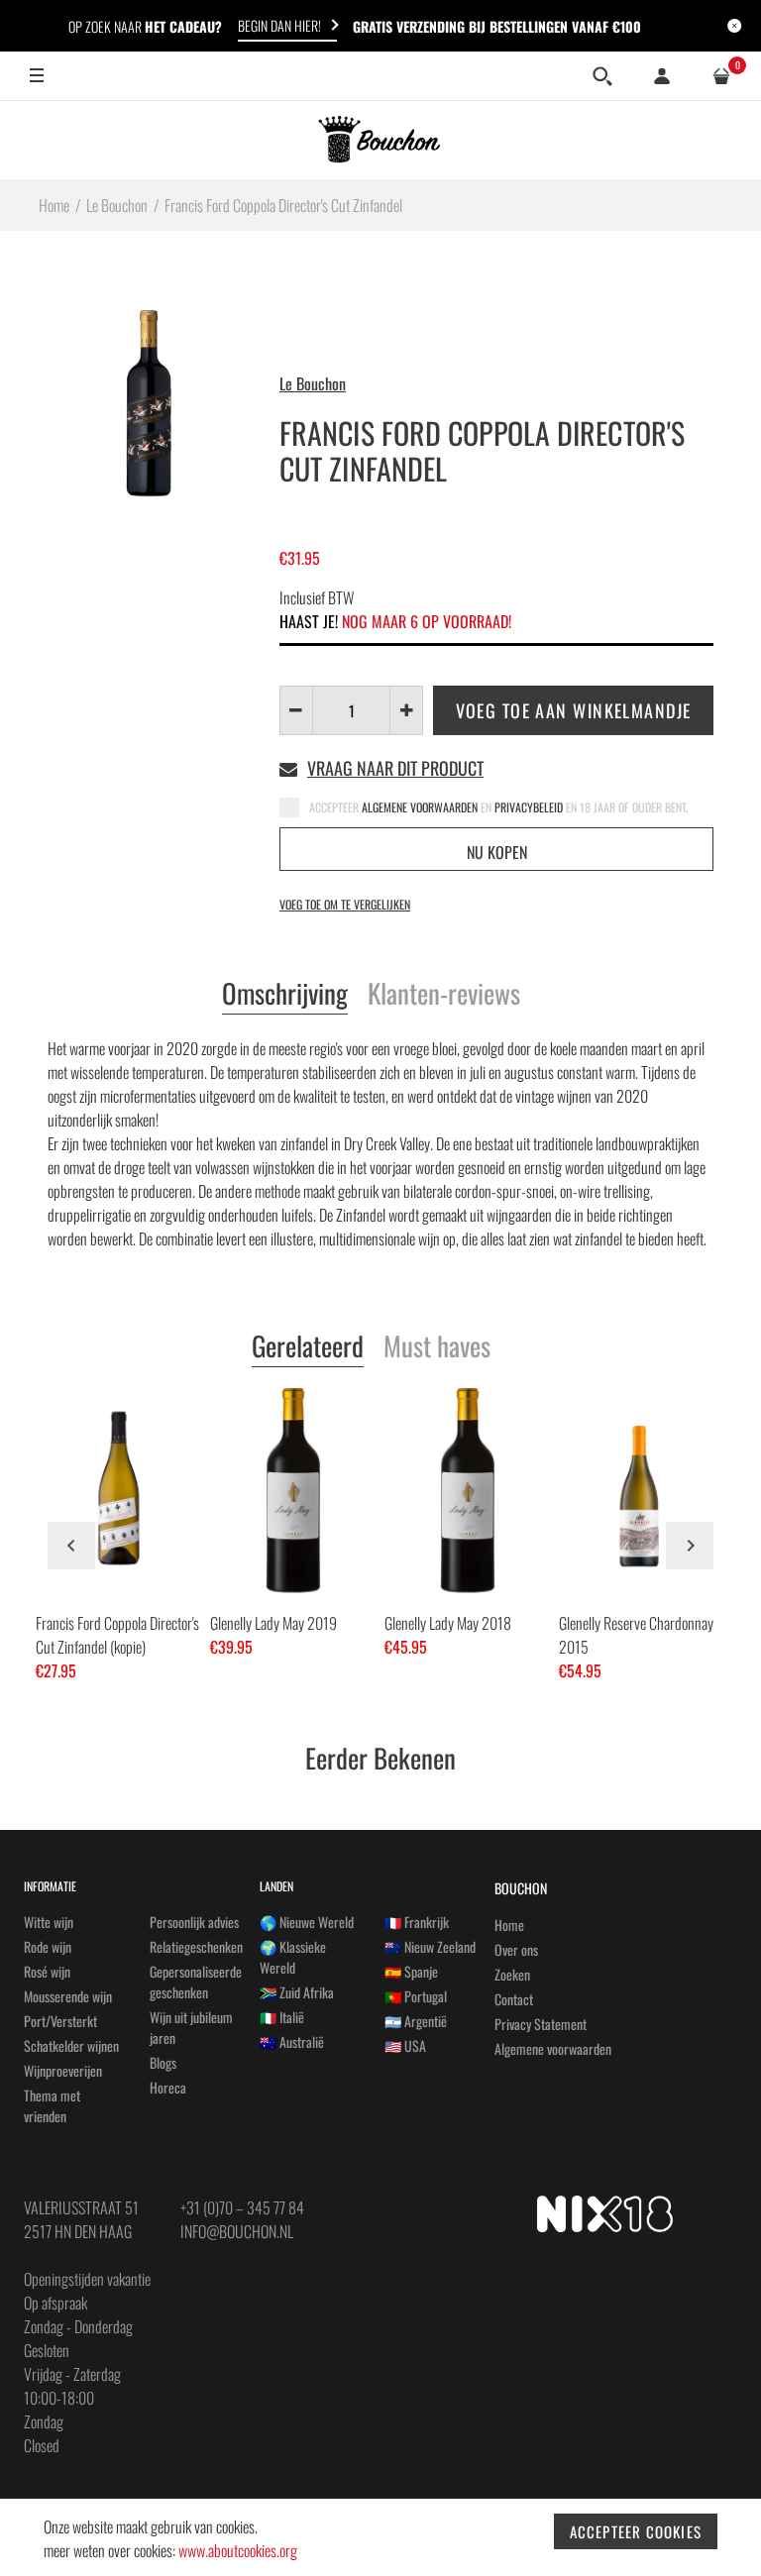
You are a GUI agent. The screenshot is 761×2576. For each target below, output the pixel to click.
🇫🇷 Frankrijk (417, 1922)
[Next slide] (690, 1546)
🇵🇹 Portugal (416, 1996)
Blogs (163, 2062)
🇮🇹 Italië (282, 2017)
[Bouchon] (381, 140)
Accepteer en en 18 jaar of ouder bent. (498, 807)
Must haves (437, 1347)
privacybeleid (530, 807)
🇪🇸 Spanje (411, 1971)
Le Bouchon (313, 383)
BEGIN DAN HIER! (279, 25)
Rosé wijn (47, 1971)
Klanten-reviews (444, 995)
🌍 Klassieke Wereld (293, 1957)
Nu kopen (497, 852)
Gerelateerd (308, 1347)
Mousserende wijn (68, 1996)
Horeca (168, 2087)
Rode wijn (48, 1946)
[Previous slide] (71, 1546)
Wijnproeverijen (63, 2070)
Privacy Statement (541, 2024)
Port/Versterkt (60, 2021)
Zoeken (512, 1974)
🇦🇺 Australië (292, 2041)
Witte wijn (49, 1922)
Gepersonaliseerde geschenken (196, 1982)
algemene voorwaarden (421, 807)
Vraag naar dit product (395, 768)
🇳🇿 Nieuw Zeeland (430, 1946)
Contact (514, 1999)
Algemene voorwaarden (553, 2048)
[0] (721, 76)
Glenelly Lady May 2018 (448, 1623)
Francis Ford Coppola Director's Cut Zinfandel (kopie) (117, 1635)
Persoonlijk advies (194, 1922)
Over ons (516, 1949)
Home (509, 1925)
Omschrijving (285, 995)
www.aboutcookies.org (238, 2550)
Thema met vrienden (52, 2105)
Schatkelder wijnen (71, 2045)
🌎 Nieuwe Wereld (307, 1922)
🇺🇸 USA (405, 2045)
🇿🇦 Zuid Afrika (297, 1992)
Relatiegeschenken (196, 1946)
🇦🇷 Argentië (416, 2021)
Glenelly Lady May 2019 (273, 1623)
